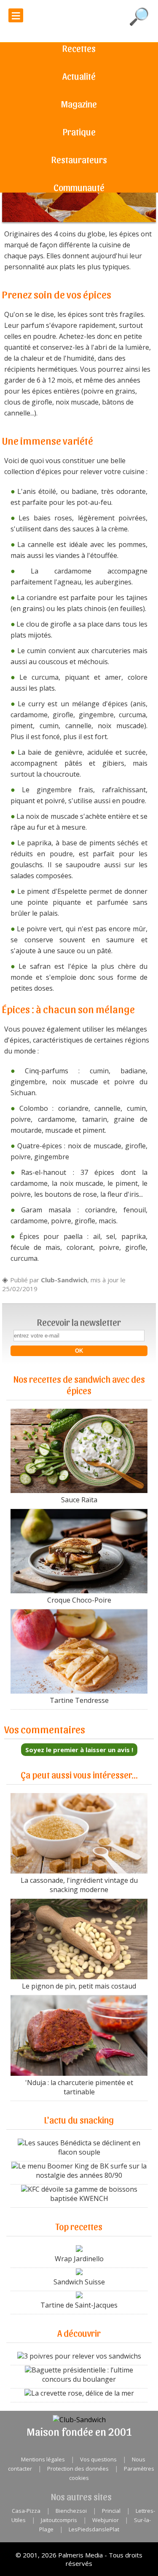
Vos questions (98, 2459)
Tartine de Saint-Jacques (79, 2305)
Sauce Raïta (79, 1500)
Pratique (79, 131)
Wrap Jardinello (79, 2259)
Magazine (79, 104)
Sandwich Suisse (79, 2282)
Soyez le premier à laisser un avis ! (79, 1750)
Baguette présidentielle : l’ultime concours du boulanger (82, 2375)
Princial (111, 2511)
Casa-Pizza (26, 2511)
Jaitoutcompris (59, 2520)
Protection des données (78, 2469)
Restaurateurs (79, 159)
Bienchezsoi (71, 2511)
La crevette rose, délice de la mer (83, 2393)
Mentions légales (43, 2459)
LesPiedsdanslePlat (94, 2529)
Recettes (79, 48)
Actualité (79, 76)
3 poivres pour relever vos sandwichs (83, 2356)
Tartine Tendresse (79, 1700)
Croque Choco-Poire (79, 1600)
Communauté (79, 187)
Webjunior (106, 2520)
